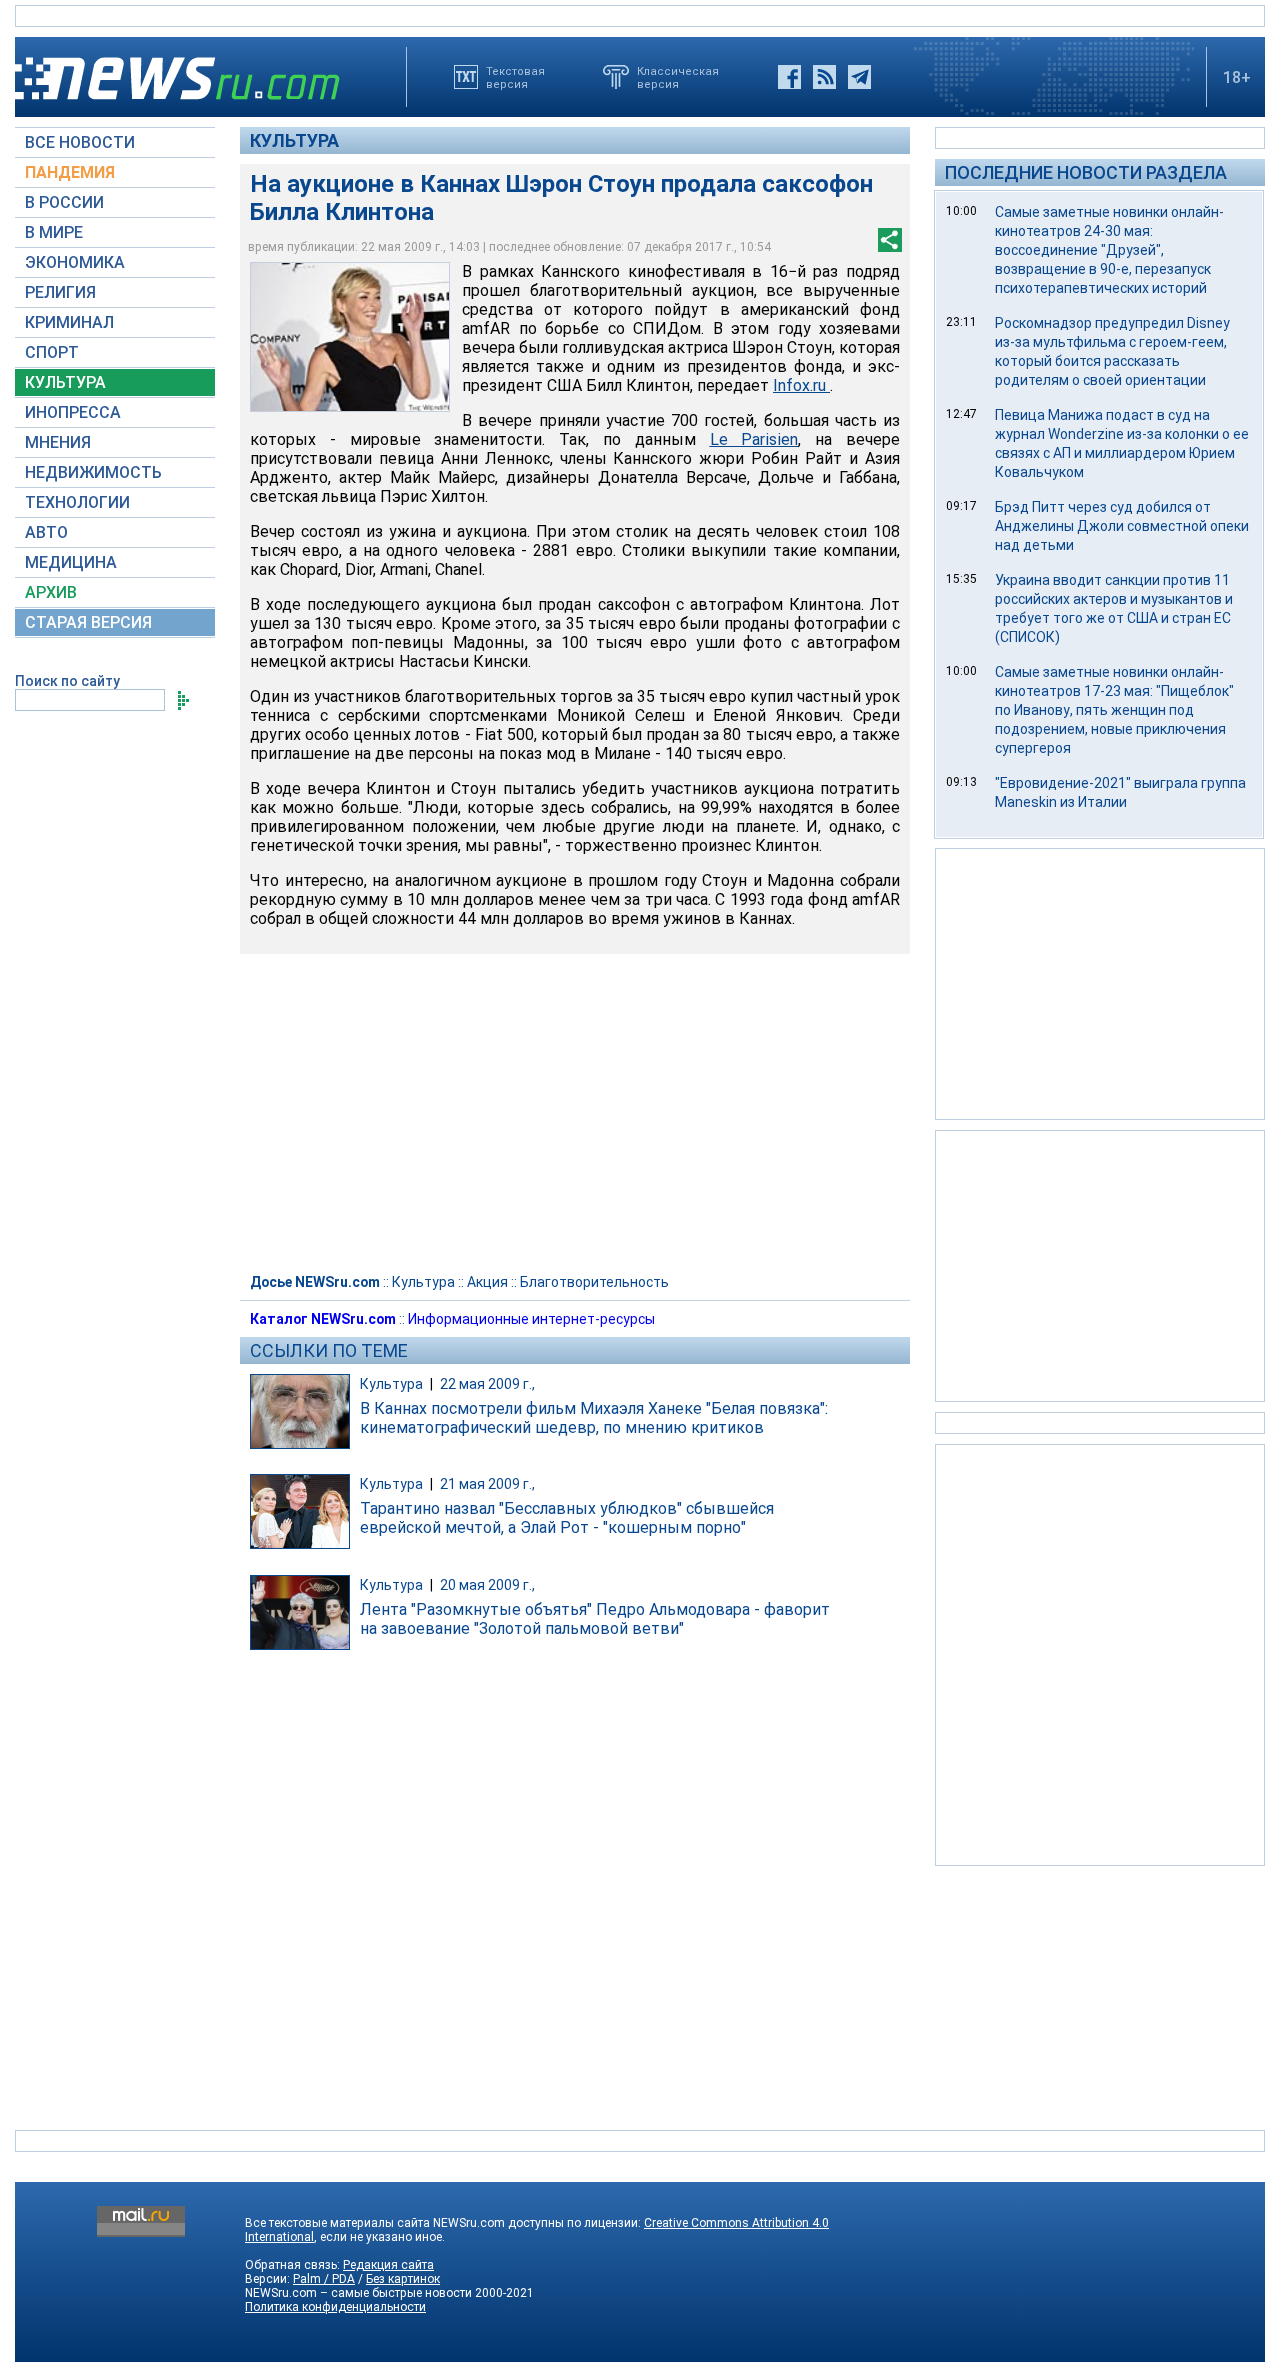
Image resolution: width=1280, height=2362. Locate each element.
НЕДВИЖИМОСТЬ (93, 472)
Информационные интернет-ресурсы (531, 1319)
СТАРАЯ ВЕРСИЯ (88, 622)
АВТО (46, 532)
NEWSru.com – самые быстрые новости (358, 2293)
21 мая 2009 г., (487, 1484)
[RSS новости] (824, 77)
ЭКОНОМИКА (75, 262)
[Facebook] (789, 77)
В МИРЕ (54, 232)
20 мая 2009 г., (487, 1585)
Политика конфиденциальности (335, 2307)
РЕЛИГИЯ (60, 292)
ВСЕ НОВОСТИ (80, 142)
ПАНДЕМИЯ (70, 172)
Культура (294, 140)
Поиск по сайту (67, 681)
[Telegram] (859, 77)
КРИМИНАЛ (69, 322)
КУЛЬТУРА (65, 382)
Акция (487, 1282)
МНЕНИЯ (58, 442)
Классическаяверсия (678, 77)
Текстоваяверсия (515, 77)
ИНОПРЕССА (73, 412)
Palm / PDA (324, 2279)
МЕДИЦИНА (71, 562)
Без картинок (403, 2279)
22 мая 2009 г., (487, 1384)
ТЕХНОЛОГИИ (77, 502)
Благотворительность (594, 1282)
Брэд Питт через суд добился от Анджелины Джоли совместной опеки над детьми (1122, 526)
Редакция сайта (388, 2265)
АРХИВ (51, 592)
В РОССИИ (64, 202)
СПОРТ (52, 352)
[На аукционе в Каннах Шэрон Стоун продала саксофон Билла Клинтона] (350, 337)
